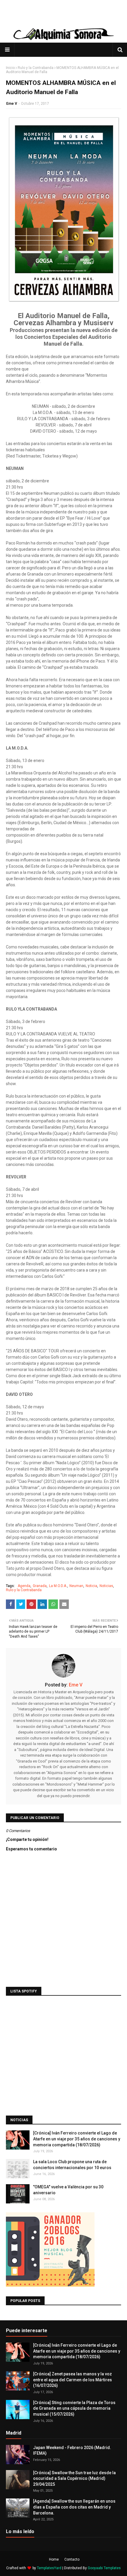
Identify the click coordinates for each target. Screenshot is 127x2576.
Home (54, 2559)
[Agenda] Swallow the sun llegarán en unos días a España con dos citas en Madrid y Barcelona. (74, 2507)
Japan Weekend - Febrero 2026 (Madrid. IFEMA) (72, 2451)
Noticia (91, 1586)
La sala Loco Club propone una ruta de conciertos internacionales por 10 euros (72, 2165)
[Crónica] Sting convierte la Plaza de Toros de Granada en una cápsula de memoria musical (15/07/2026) (74, 2408)
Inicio (10, 68)
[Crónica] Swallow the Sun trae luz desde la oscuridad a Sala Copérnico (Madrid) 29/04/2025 (74, 2478)
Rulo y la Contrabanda (36, 68)
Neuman (76, 1586)
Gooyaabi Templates (104, 2568)
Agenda (24, 1586)
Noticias (106, 1586)
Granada (40, 1586)
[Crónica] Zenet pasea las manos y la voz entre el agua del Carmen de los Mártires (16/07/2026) (73, 2380)
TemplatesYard (49, 2568)
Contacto (72, 2559)
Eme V (12, 104)
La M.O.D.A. (58, 1586)
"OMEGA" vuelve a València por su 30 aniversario (68, 2190)
